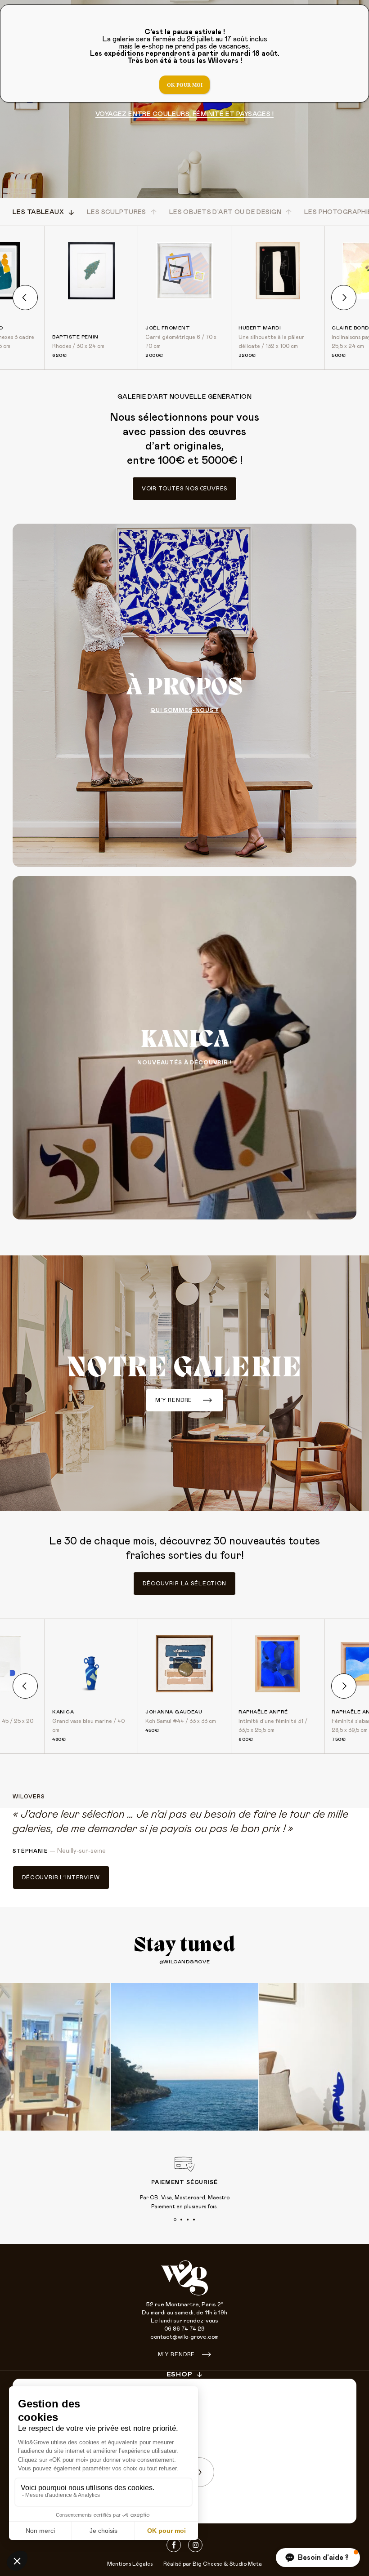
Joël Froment (168, 328)
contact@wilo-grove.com (184, 2337)
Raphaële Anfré (263, 1712)
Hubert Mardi (260, 328)
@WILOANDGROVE (184, 1962)
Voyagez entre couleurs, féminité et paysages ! (184, 114)
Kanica (63, 1712)
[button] (318, 2558)
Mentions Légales (130, 2564)
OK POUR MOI (185, 85)
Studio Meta (246, 2564)
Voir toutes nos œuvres (184, 489)
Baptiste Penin (75, 337)
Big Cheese (207, 2564)
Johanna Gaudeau (174, 1712)
